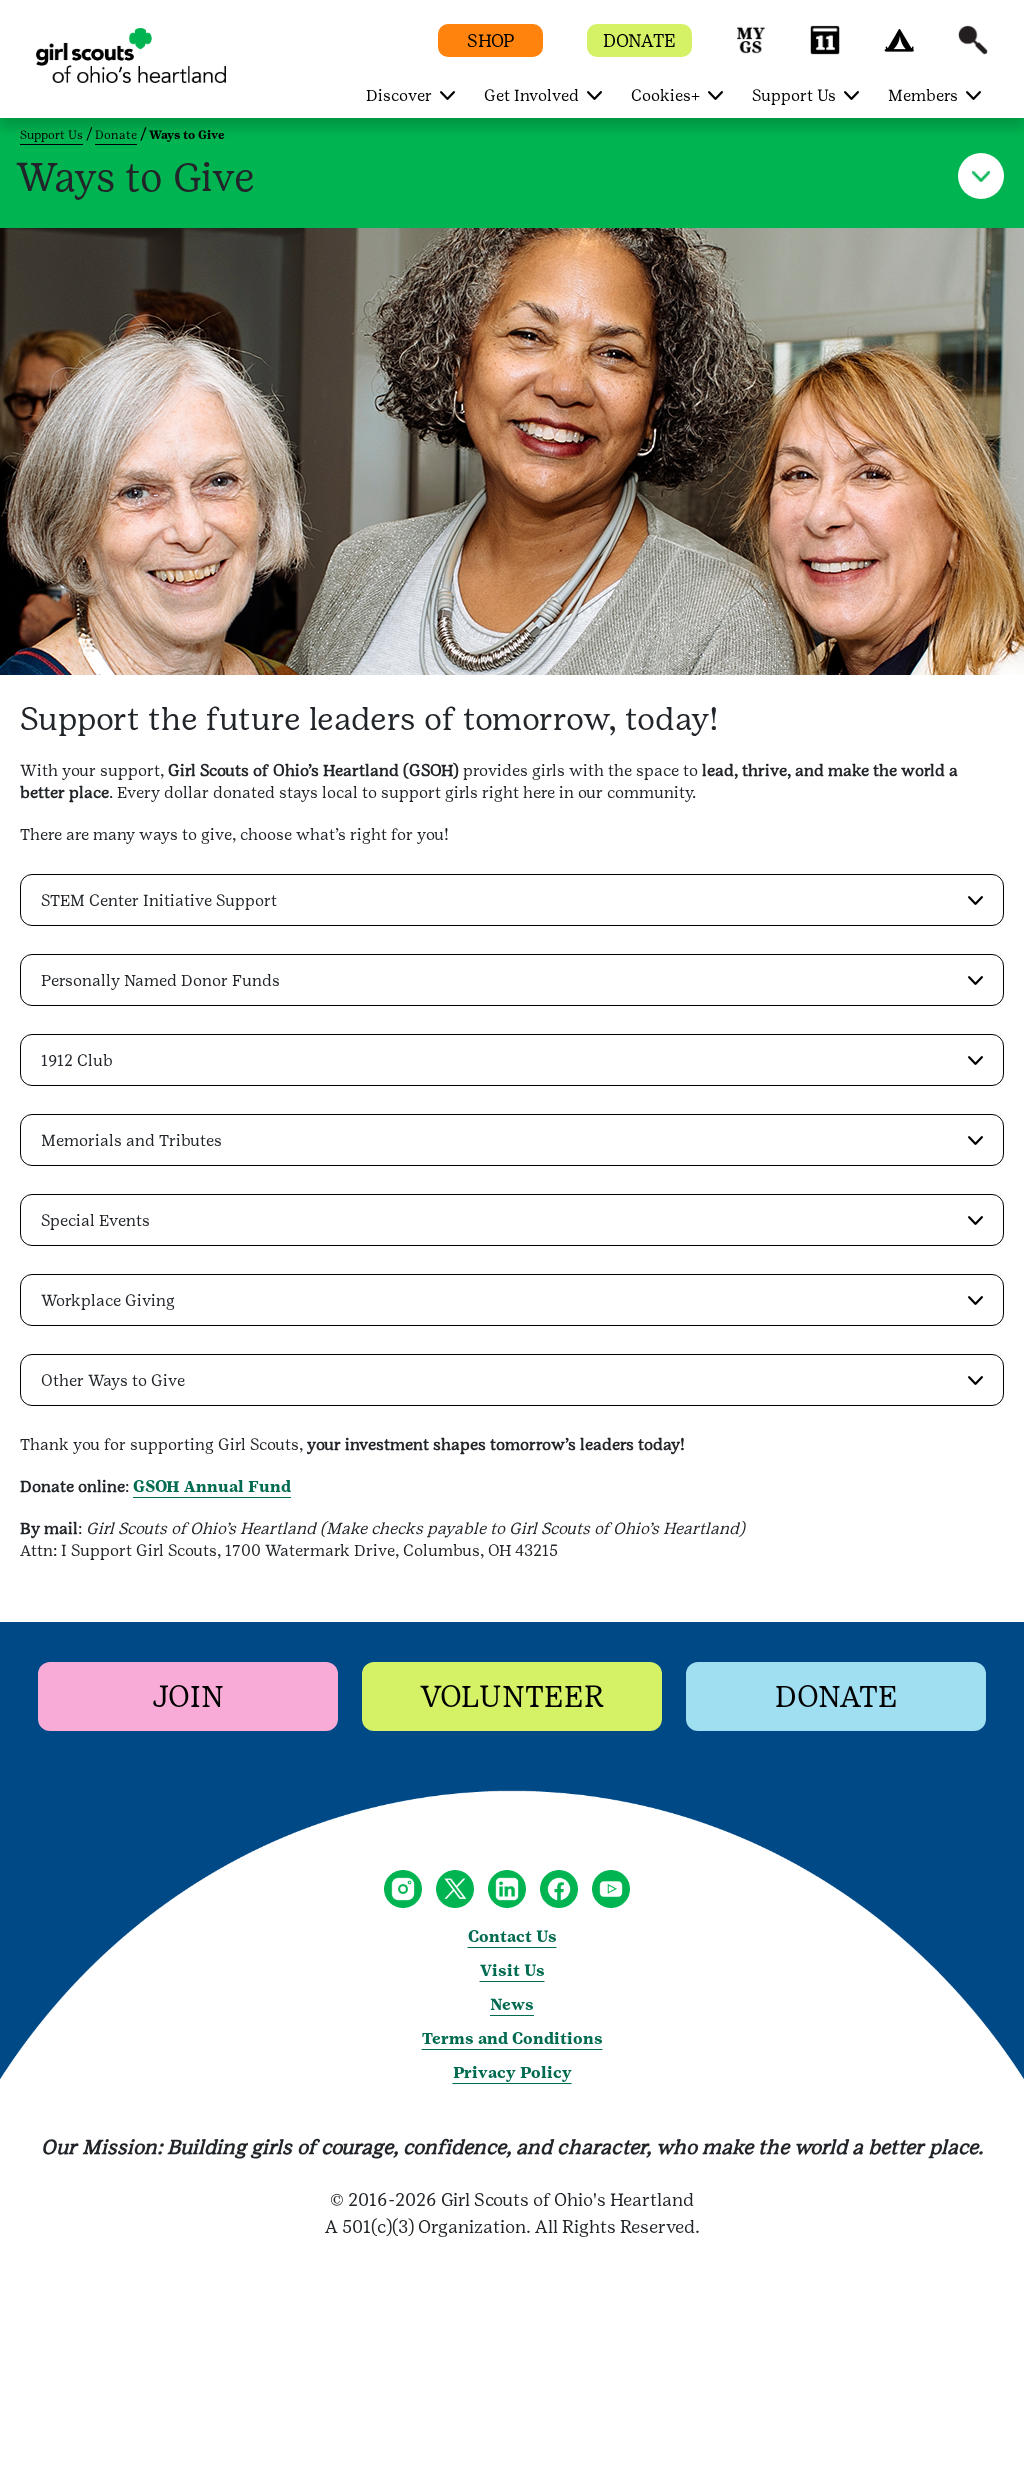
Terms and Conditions (512, 2038)
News (512, 2004)
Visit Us (512, 1970)
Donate (116, 135)
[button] (751, 49)
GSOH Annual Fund (212, 1486)
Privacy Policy (512, 2072)
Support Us (51, 135)
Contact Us (512, 1936)
